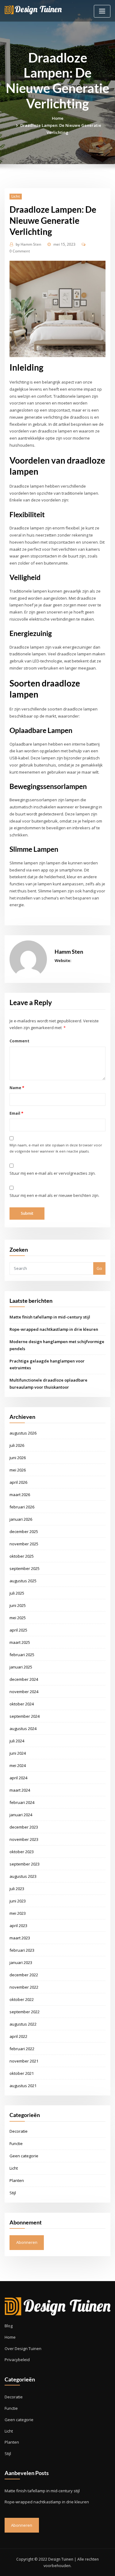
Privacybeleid (17, 2360)
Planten (17, 2180)
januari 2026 (21, 1519)
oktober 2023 (22, 1852)
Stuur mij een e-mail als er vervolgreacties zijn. (53, 1173)
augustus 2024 (23, 1729)
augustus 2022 (23, 2024)
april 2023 (18, 1926)
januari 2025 (21, 1667)
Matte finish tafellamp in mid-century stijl (50, 1317)
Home (58, 118)
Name (17, 1088)
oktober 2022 (22, 1999)
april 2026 (18, 1482)
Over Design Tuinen (23, 2349)
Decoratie (19, 2131)
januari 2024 (21, 1815)
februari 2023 (22, 1950)
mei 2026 (18, 1470)
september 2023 (25, 1864)
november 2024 (24, 1692)
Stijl (13, 2193)
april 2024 (18, 1778)
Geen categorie (24, 2156)
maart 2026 (20, 1495)
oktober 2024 (22, 1704)
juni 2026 (18, 1458)
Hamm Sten (29, 244)
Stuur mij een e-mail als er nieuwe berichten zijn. (54, 1195)
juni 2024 (18, 1753)
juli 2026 (17, 1445)
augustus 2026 (23, 1433)
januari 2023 (21, 1962)
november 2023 (24, 1839)
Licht (16, 196)
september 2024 (25, 1716)
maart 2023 (20, 1938)
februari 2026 (22, 1507)
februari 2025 (22, 1655)
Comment (19, 1041)
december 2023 (24, 1827)
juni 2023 (18, 1901)
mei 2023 (18, 1913)
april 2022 (18, 2036)
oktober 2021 (22, 2073)
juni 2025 (18, 1605)
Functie (16, 2143)
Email (16, 1113)
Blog (9, 2326)
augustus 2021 (23, 2086)
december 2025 (24, 1532)
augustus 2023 (23, 1876)
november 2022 (24, 1987)
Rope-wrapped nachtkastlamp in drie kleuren (54, 1329)
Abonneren (27, 2242)
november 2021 (24, 2061)
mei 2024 (18, 1765)
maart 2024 (20, 1790)
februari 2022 (22, 2049)
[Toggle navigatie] (102, 11)
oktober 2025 (22, 1556)
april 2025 (18, 1630)
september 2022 (25, 2012)
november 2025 (24, 1544)
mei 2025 (18, 1618)
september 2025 (25, 1568)
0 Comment (20, 251)
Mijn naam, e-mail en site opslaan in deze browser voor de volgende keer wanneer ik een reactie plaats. (56, 1148)
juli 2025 (17, 1593)
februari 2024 (22, 1802)
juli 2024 (17, 1741)
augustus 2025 (23, 1581)
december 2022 (24, 1975)
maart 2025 (20, 1642)
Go (99, 1268)
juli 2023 (17, 1889)
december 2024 (24, 1679)
